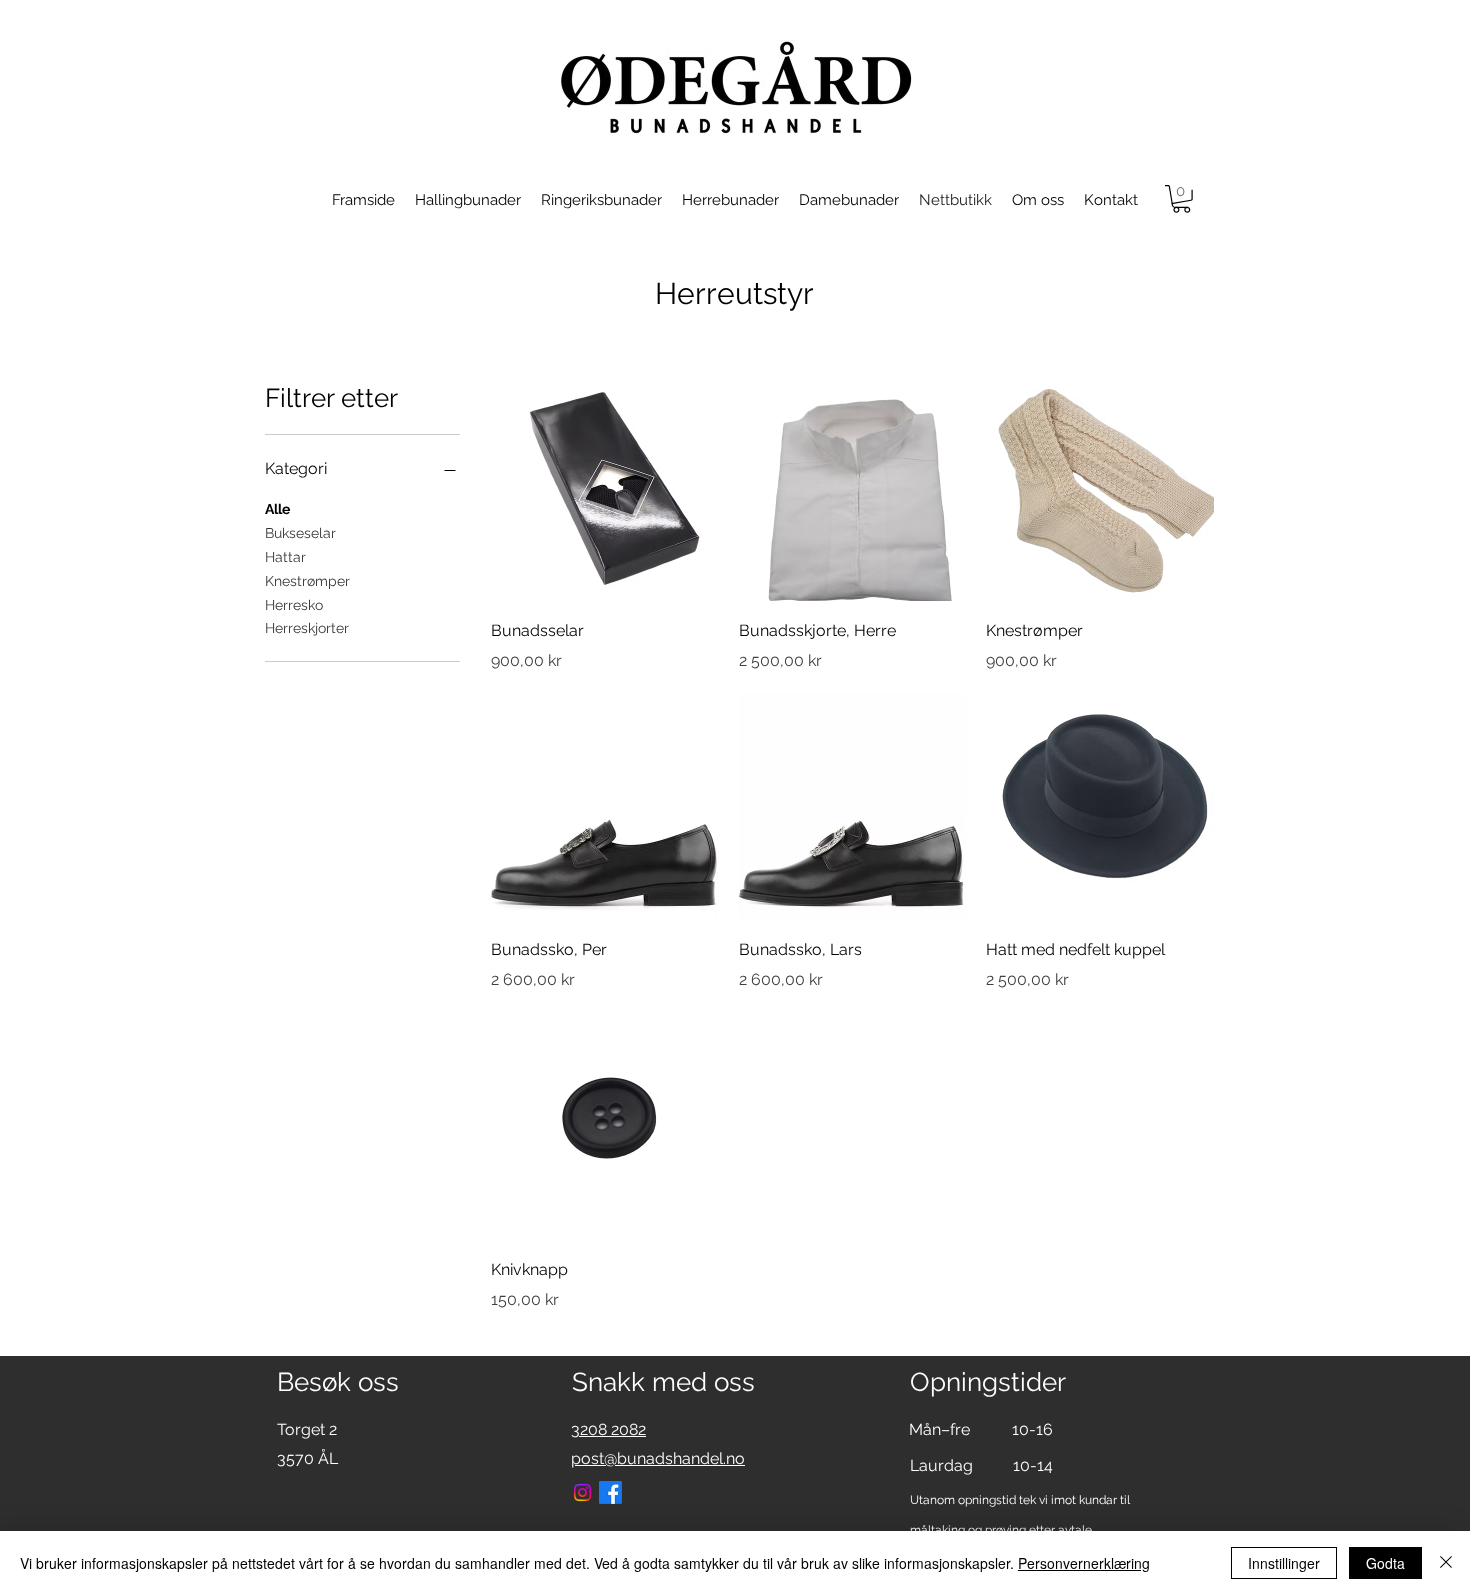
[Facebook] (610, 1492)
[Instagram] (582, 1492)
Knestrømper (307, 581)
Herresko (294, 605)
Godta (1385, 1563)
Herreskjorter (307, 628)
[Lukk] (1446, 1563)
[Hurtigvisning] (605, 487)
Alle (277, 509)
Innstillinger (1284, 1563)
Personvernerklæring (1084, 1563)
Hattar (285, 557)
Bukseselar (300, 533)
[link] (1181, 199)
